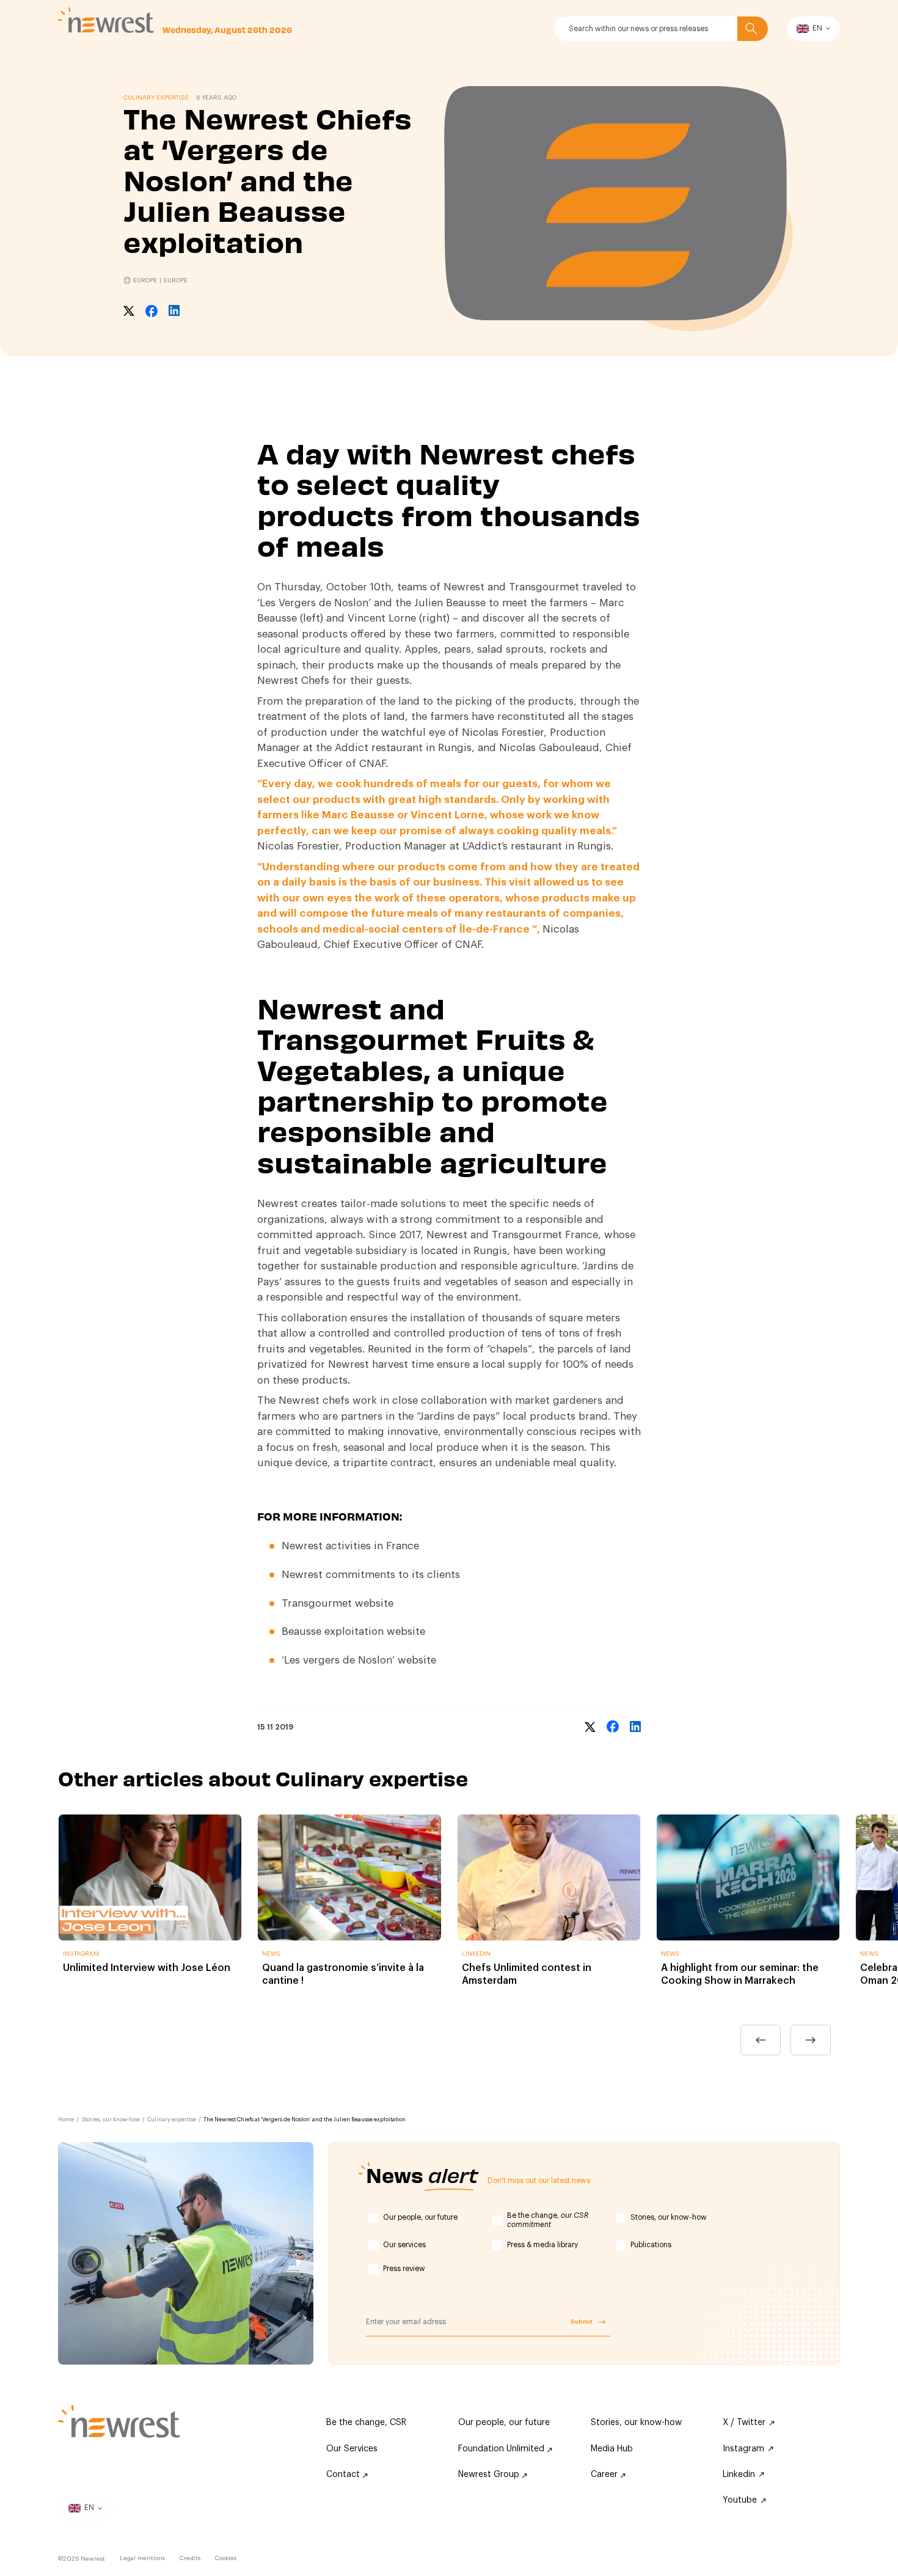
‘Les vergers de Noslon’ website (359, 1660)
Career (605, 2475)
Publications (651, 2245)
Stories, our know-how (111, 2120)
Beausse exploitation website (353, 1631)
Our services (404, 2245)
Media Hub (612, 2449)
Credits (190, 2558)
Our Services (352, 2449)
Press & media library (542, 2245)
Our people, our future (420, 2217)
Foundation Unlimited (502, 2449)
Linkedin (739, 2475)
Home (66, 2120)
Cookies (226, 2558)
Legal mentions (142, 2558)
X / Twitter (744, 2423)
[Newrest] (106, 20)
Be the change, (548, 2220)
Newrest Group (490, 2475)
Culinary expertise (172, 2120)
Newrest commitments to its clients (371, 1575)
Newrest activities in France (350, 1546)
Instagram (743, 2449)
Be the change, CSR (366, 2423)
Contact (344, 2475)
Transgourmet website (338, 1603)
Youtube (740, 2500)
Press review (404, 2269)
